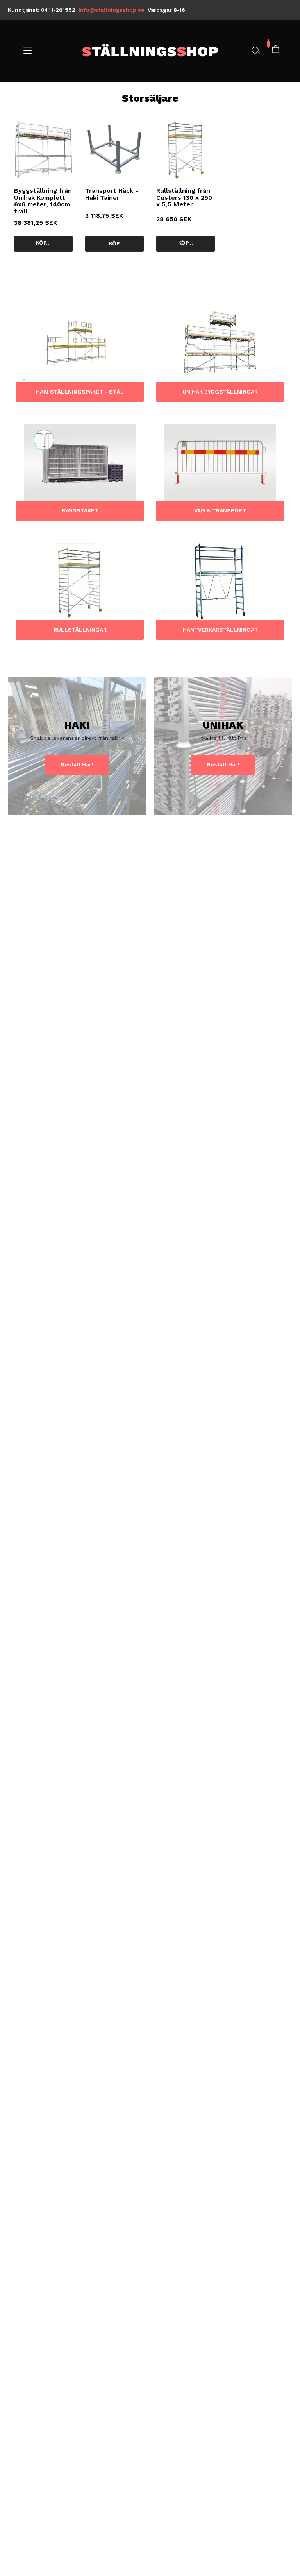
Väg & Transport (220, 511)
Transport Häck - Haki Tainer (112, 194)
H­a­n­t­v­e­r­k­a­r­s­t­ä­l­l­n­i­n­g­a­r (220, 630)
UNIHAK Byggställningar (220, 392)
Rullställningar (80, 630)
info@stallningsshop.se (112, 10)
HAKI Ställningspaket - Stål (80, 392)
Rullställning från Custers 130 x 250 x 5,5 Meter (184, 197)
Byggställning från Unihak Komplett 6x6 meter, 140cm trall (43, 201)
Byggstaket (80, 511)
